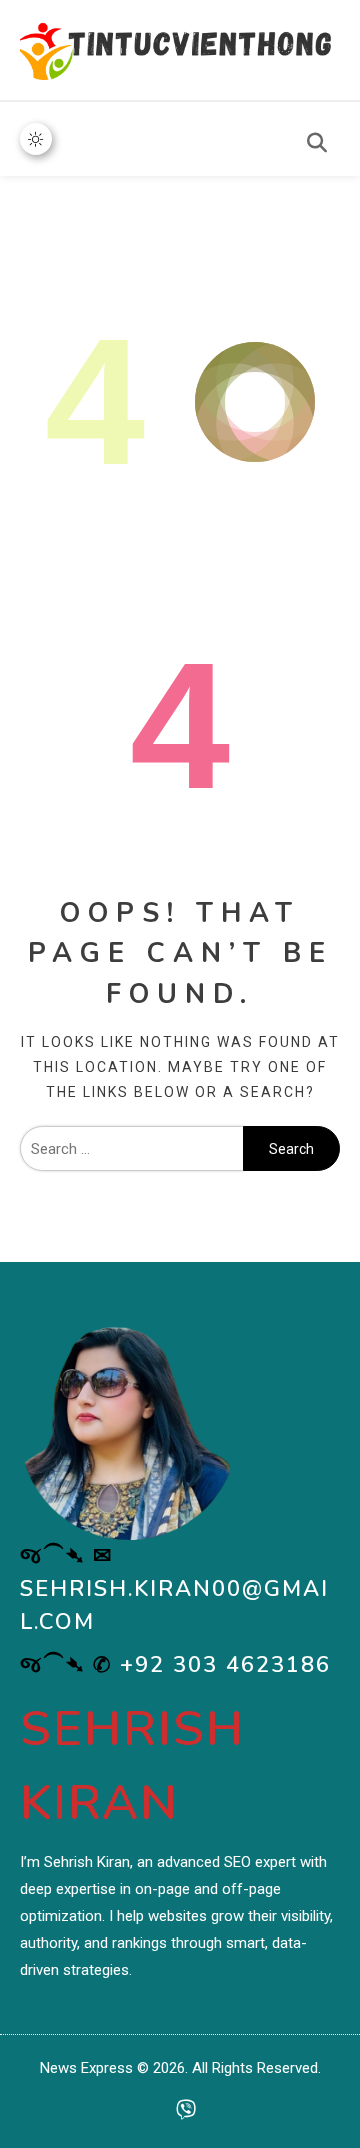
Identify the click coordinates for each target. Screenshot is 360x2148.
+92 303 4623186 (225, 1665)
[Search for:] (131, 1149)
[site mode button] (36, 139)
